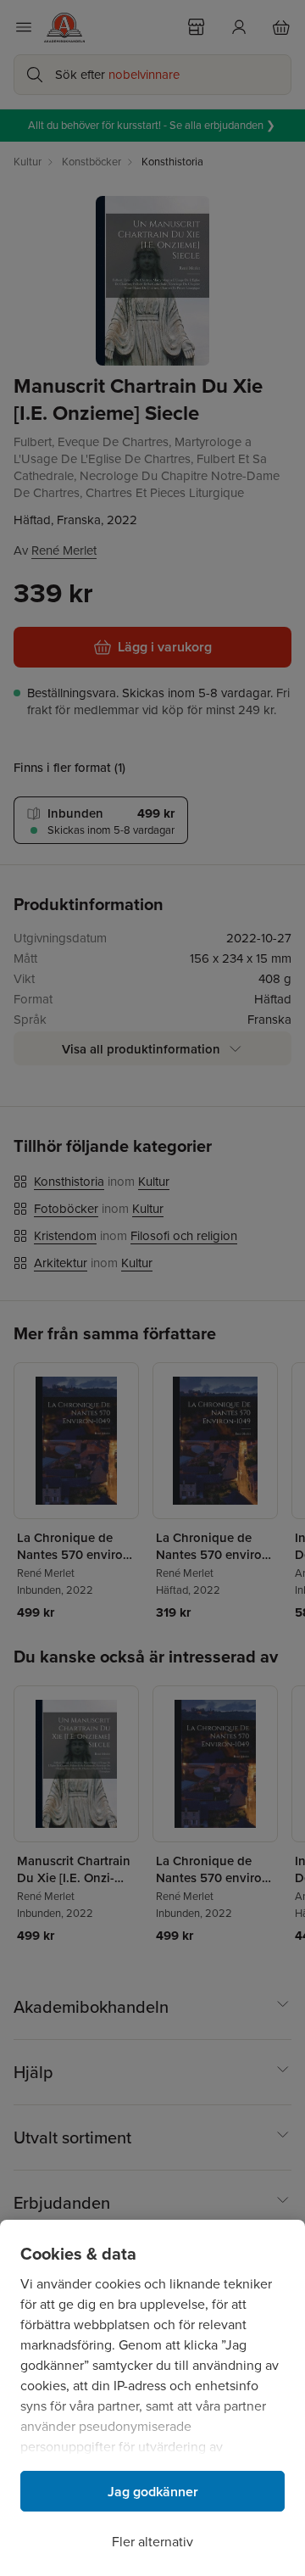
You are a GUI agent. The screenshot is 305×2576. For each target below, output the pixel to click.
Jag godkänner (153, 2492)
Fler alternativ (152, 2542)
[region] (152, 2398)
